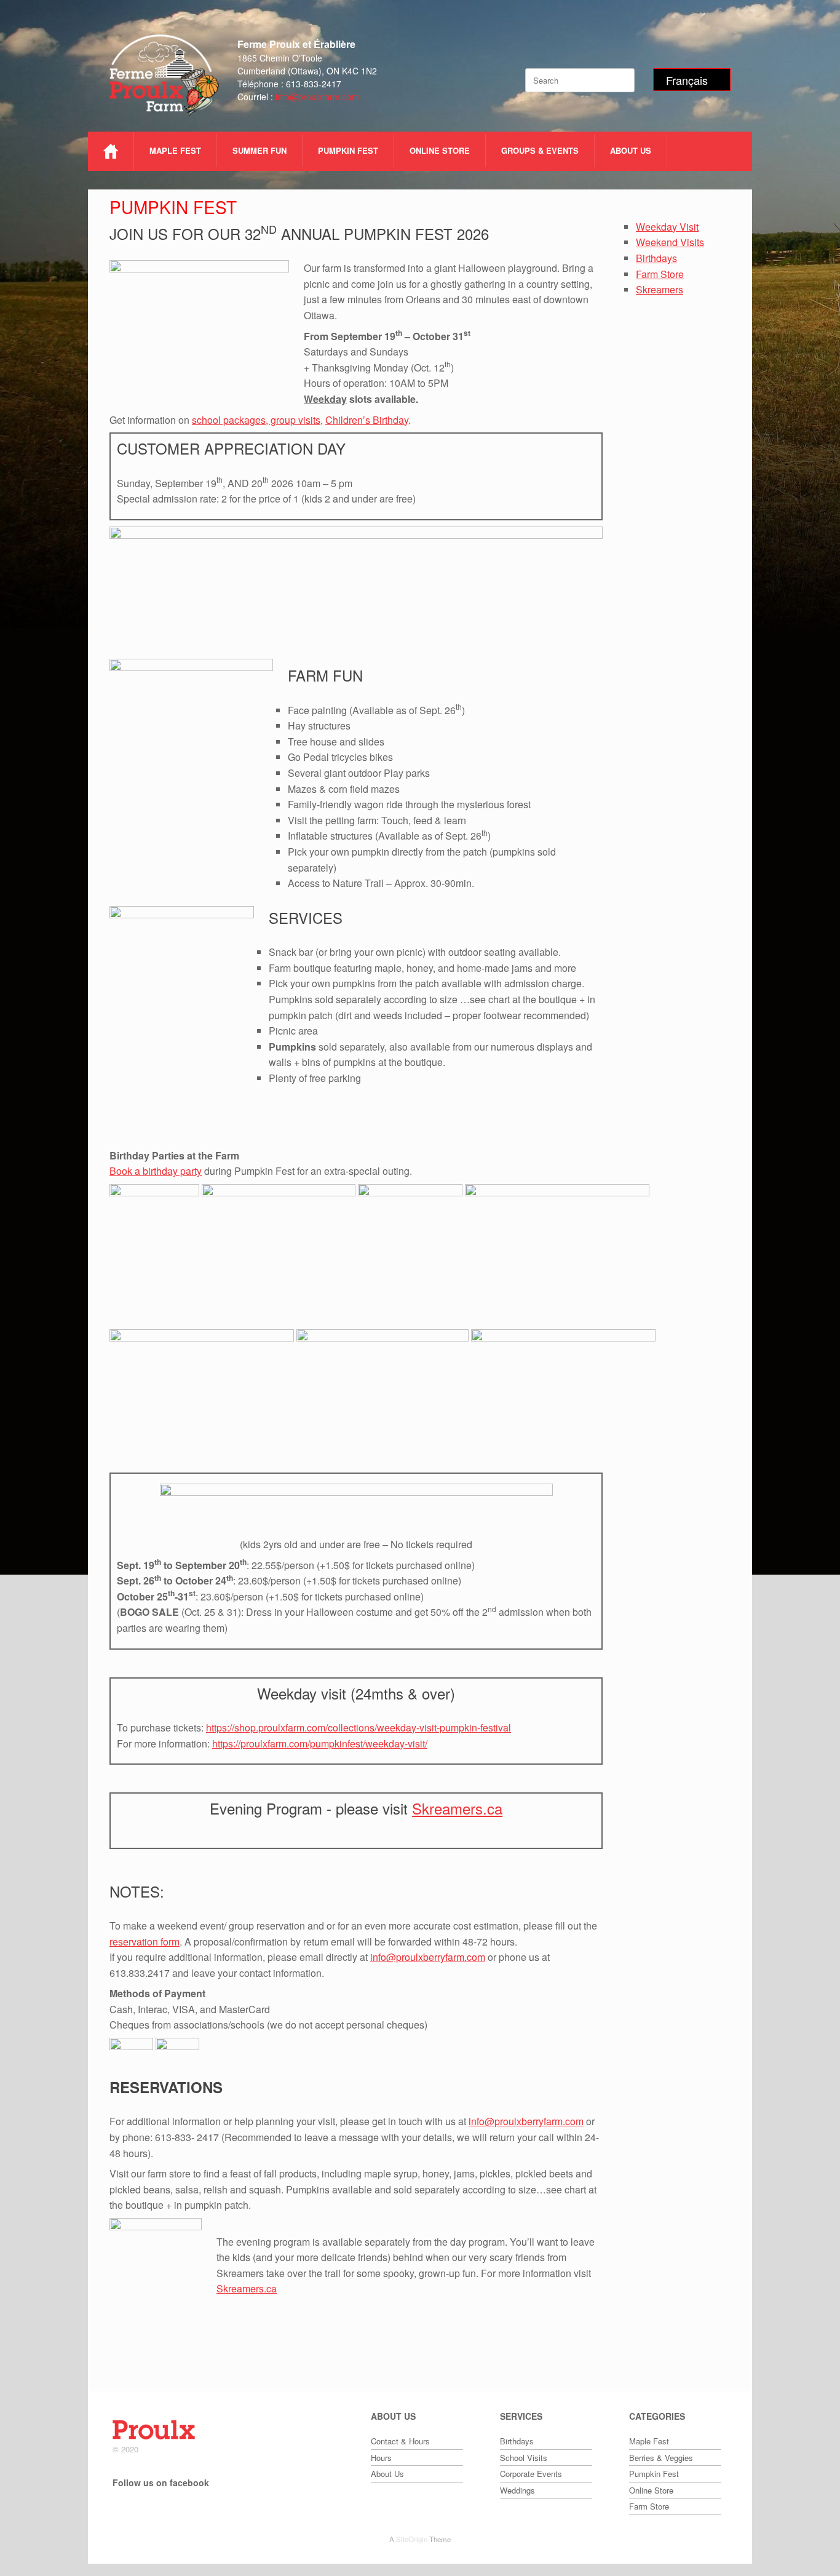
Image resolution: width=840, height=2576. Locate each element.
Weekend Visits (670, 242)
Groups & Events (540, 150)
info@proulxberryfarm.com (428, 1957)
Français (687, 80)
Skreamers (660, 289)
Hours (381, 2458)
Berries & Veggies (661, 2458)
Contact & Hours (400, 2441)
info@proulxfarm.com (317, 97)
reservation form (145, 1942)
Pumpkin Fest (348, 150)
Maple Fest (175, 150)
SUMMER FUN (260, 150)
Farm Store (660, 274)
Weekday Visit (667, 227)
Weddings (517, 2490)
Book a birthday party (156, 1171)
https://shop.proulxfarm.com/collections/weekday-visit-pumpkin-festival (359, 1727)
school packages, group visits (256, 420)
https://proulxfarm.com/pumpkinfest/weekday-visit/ (320, 1743)
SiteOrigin (412, 2539)
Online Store (440, 150)
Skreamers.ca (457, 1808)
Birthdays (656, 258)
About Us (631, 150)
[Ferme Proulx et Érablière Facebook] (119, 2512)
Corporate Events (531, 2474)
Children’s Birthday (367, 420)
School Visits (524, 2458)
